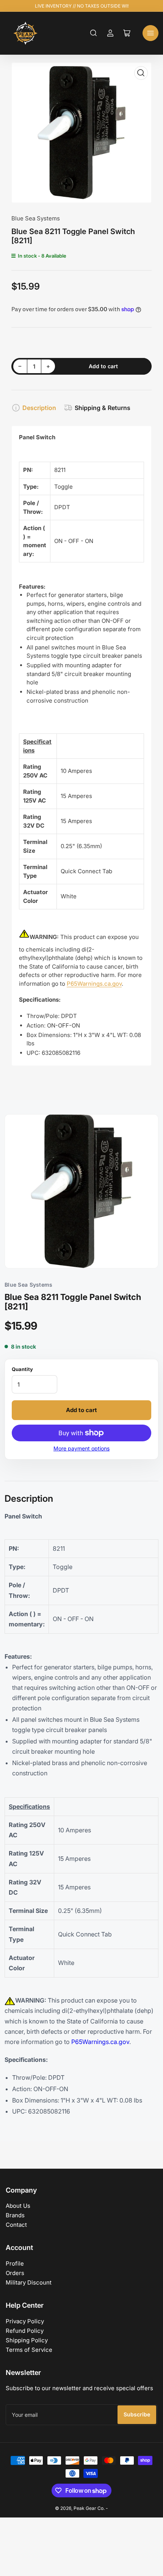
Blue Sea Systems (36, 218)
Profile (15, 2263)
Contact (16, 2225)
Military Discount (29, 2282)
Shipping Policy (27, 2340)
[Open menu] (150, 33)
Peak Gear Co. (89, 2508)
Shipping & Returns (103, 408)
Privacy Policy (25, 2321)
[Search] (94, 33)
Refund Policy (25, 2331)
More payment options (81, 1448)
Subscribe (137, 2414)
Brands (15, 2215)
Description (39, 408)
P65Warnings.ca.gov (94, 984)
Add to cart (81, 1410)
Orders (15, 2273)
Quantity (22, 1369)
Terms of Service (29, 2350)
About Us (18, 2206)
